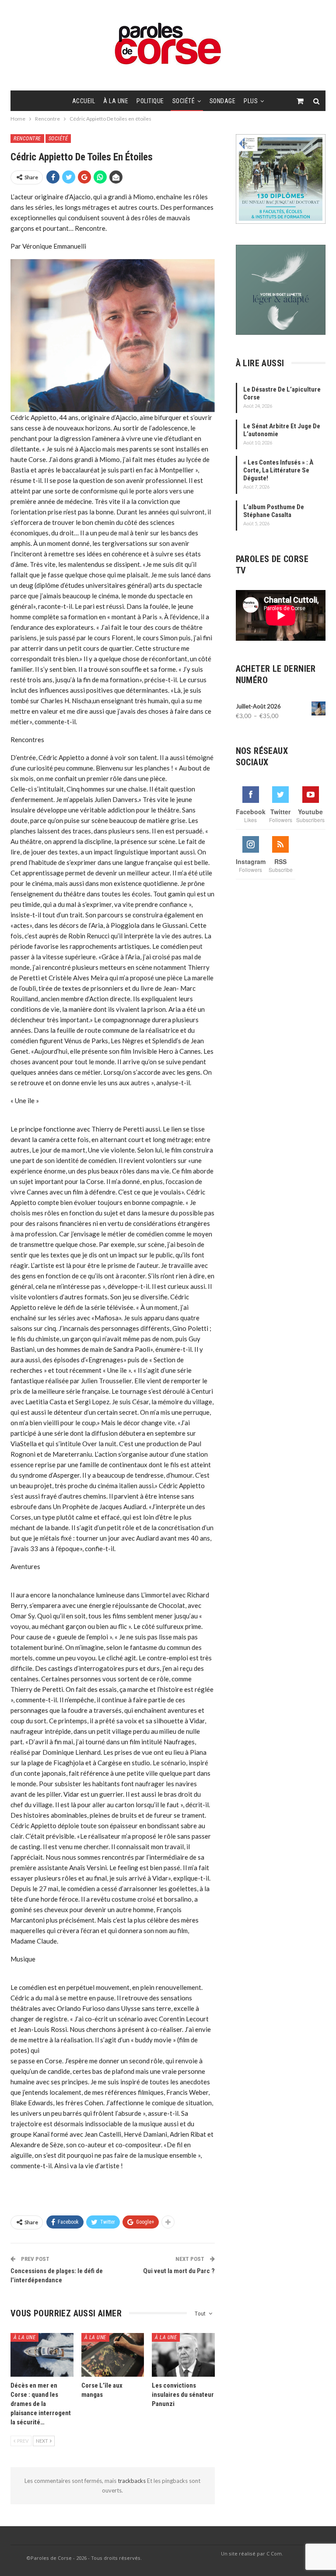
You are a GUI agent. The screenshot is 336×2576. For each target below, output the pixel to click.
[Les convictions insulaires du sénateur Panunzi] (183, 2355)
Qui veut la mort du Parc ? (179, 2271)
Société (184, 101)
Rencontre (27, 139)
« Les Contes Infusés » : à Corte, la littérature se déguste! (278, 470)
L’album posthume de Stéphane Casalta (274, 511)
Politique (150, 101)
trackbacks (132, 2481)
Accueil (84, 101)
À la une (116, 101)
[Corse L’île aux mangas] (113, 2355)
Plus (251, 101)
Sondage (223, 101)
